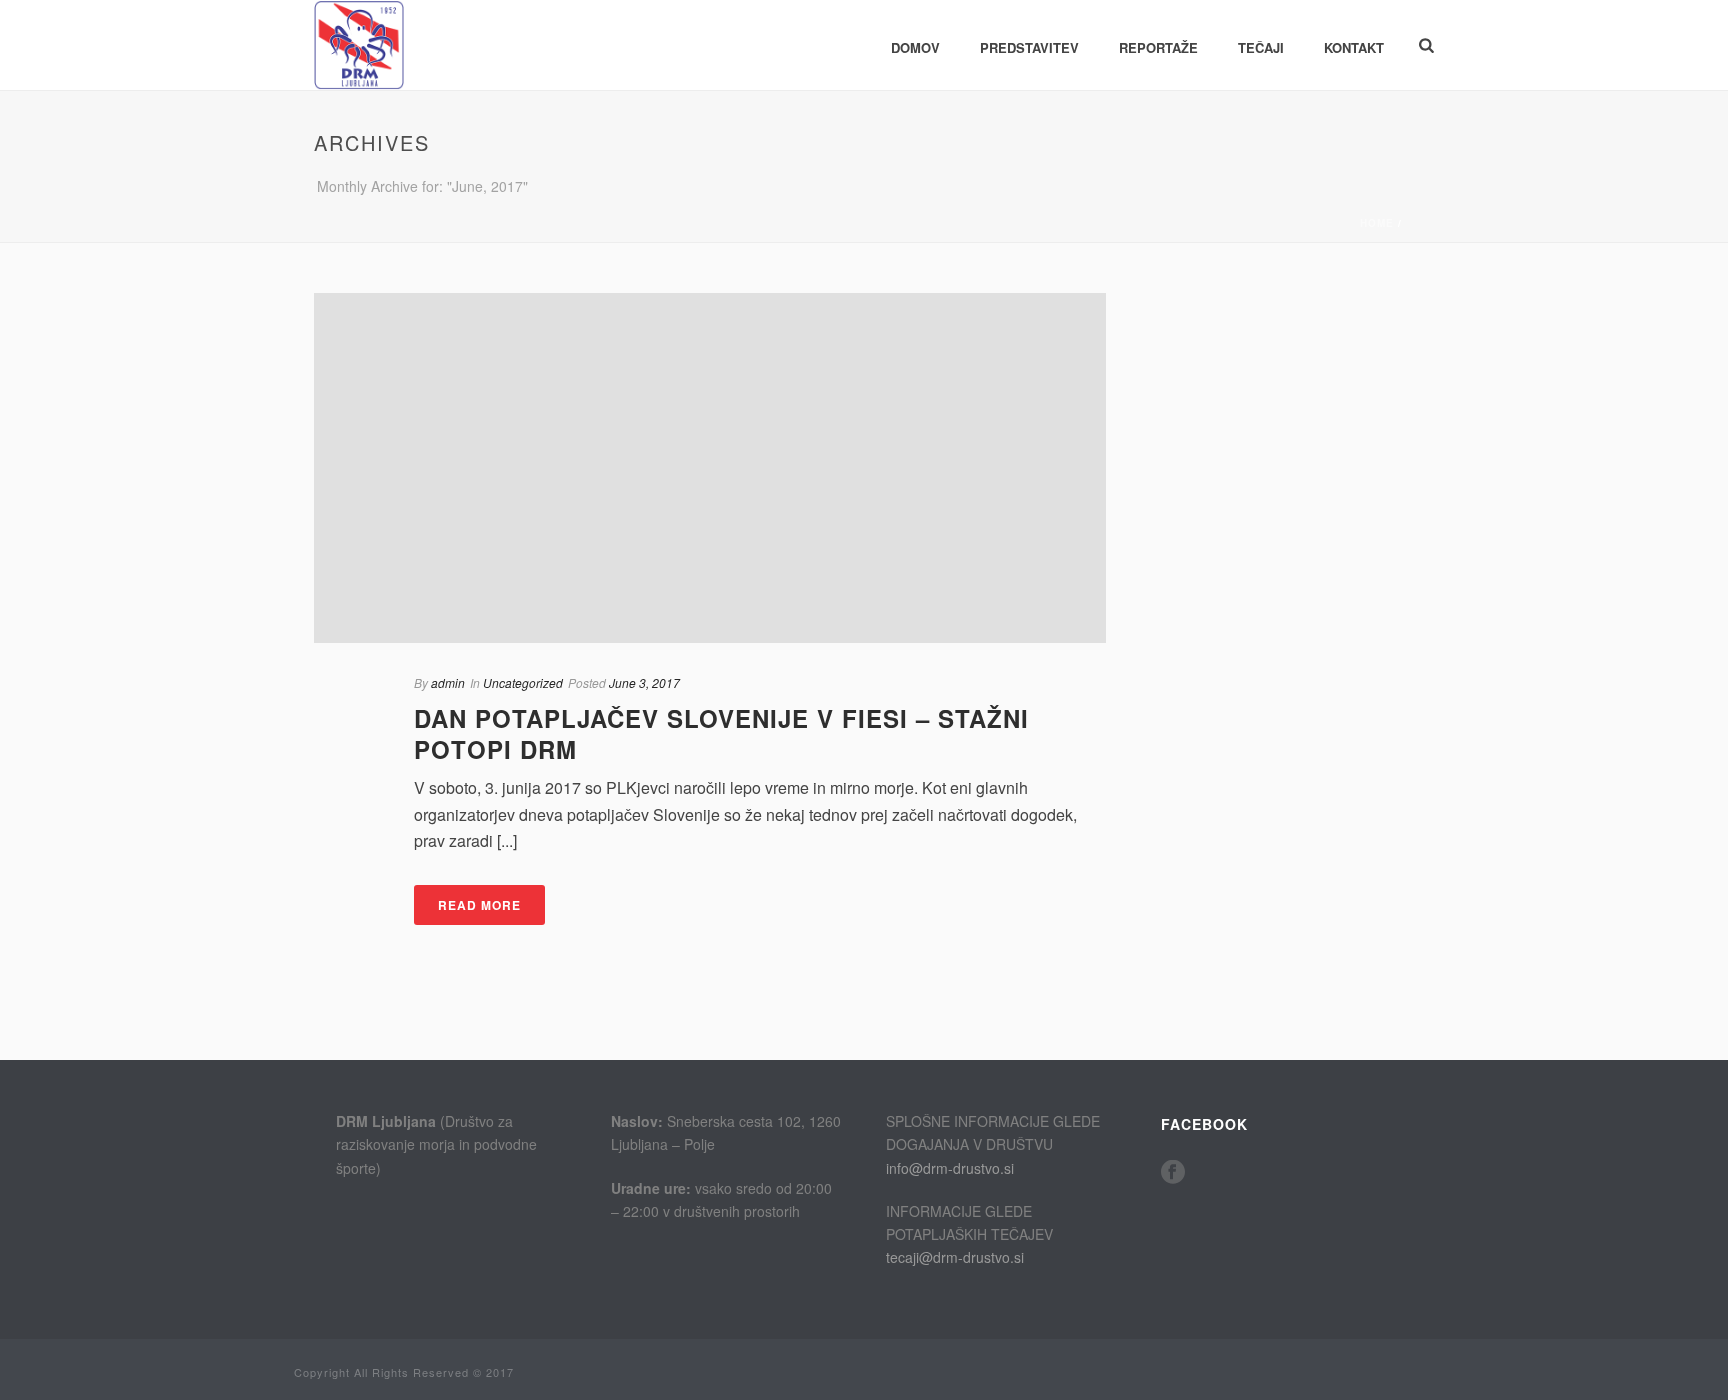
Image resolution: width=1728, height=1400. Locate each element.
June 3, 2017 (644, 682)
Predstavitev (1029, 47)
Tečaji (1261, 47)
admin (448, 682)
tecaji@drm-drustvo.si (955, 1257)
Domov (915, 47)
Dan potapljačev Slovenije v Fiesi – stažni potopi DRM (721, 733)
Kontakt (1354, 47)
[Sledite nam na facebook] (1173, 1172)
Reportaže (1158, 47)
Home (1377, 223)
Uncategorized (523, 682)
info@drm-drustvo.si (950, 1168)
